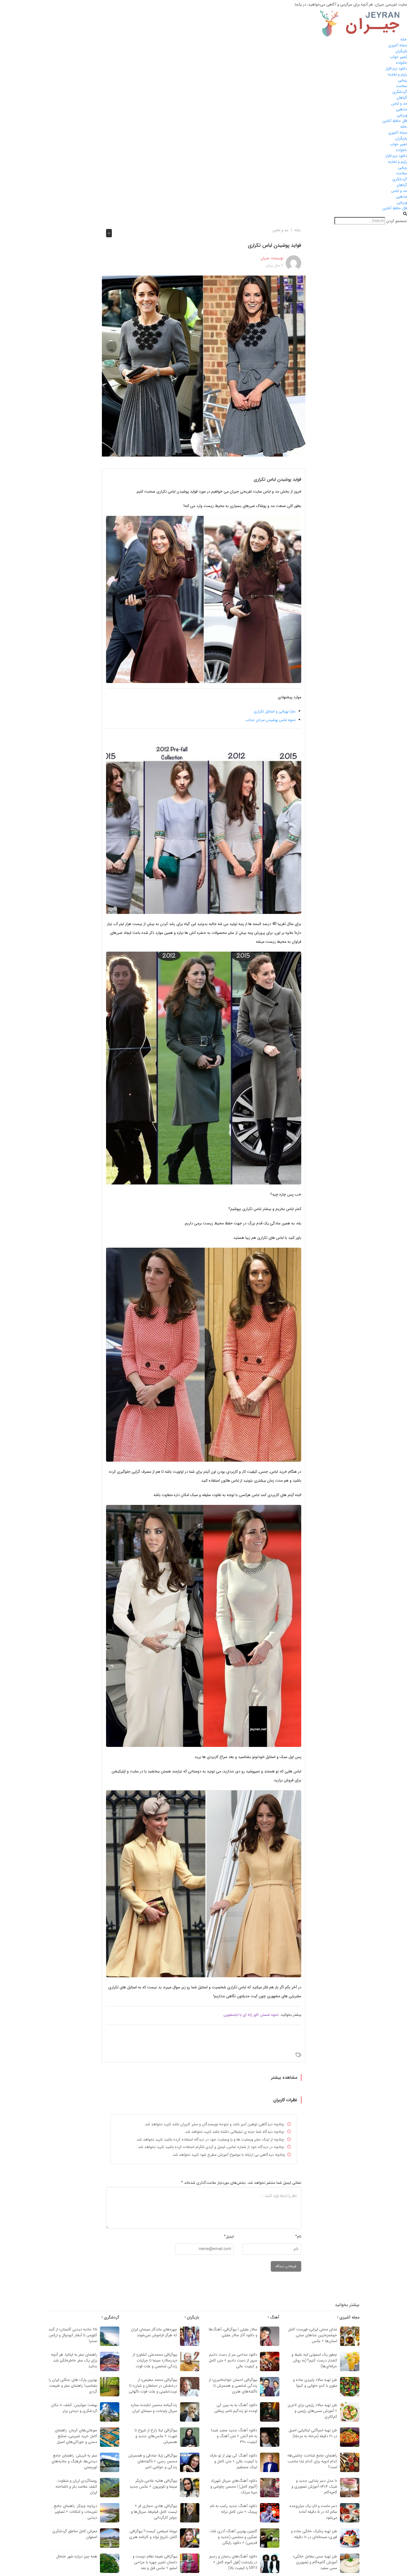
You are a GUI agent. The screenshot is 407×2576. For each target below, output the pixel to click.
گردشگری (400, 92)
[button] (203, 214)
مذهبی (401, 109)
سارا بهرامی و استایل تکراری (275, 711)
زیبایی (402, 80)
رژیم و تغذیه (397, 74)
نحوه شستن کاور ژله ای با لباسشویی (251, 2015)
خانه (404, 39)
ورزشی (402, 115)
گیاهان (402, 98)
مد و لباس (399, 103)
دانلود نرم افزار (396, 68)
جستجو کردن (397, 221)
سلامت (401, 86)
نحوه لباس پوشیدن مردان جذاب (270, 720)
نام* (298, 2236)
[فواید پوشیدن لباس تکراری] (204, 366)
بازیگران (401, 51)
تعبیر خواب (398, 57)
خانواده (401, 63)
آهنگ (274, 2317)
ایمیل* (229, 2236)
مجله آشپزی (398, 45)
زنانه (297, 230)
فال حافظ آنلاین (395, 121)
